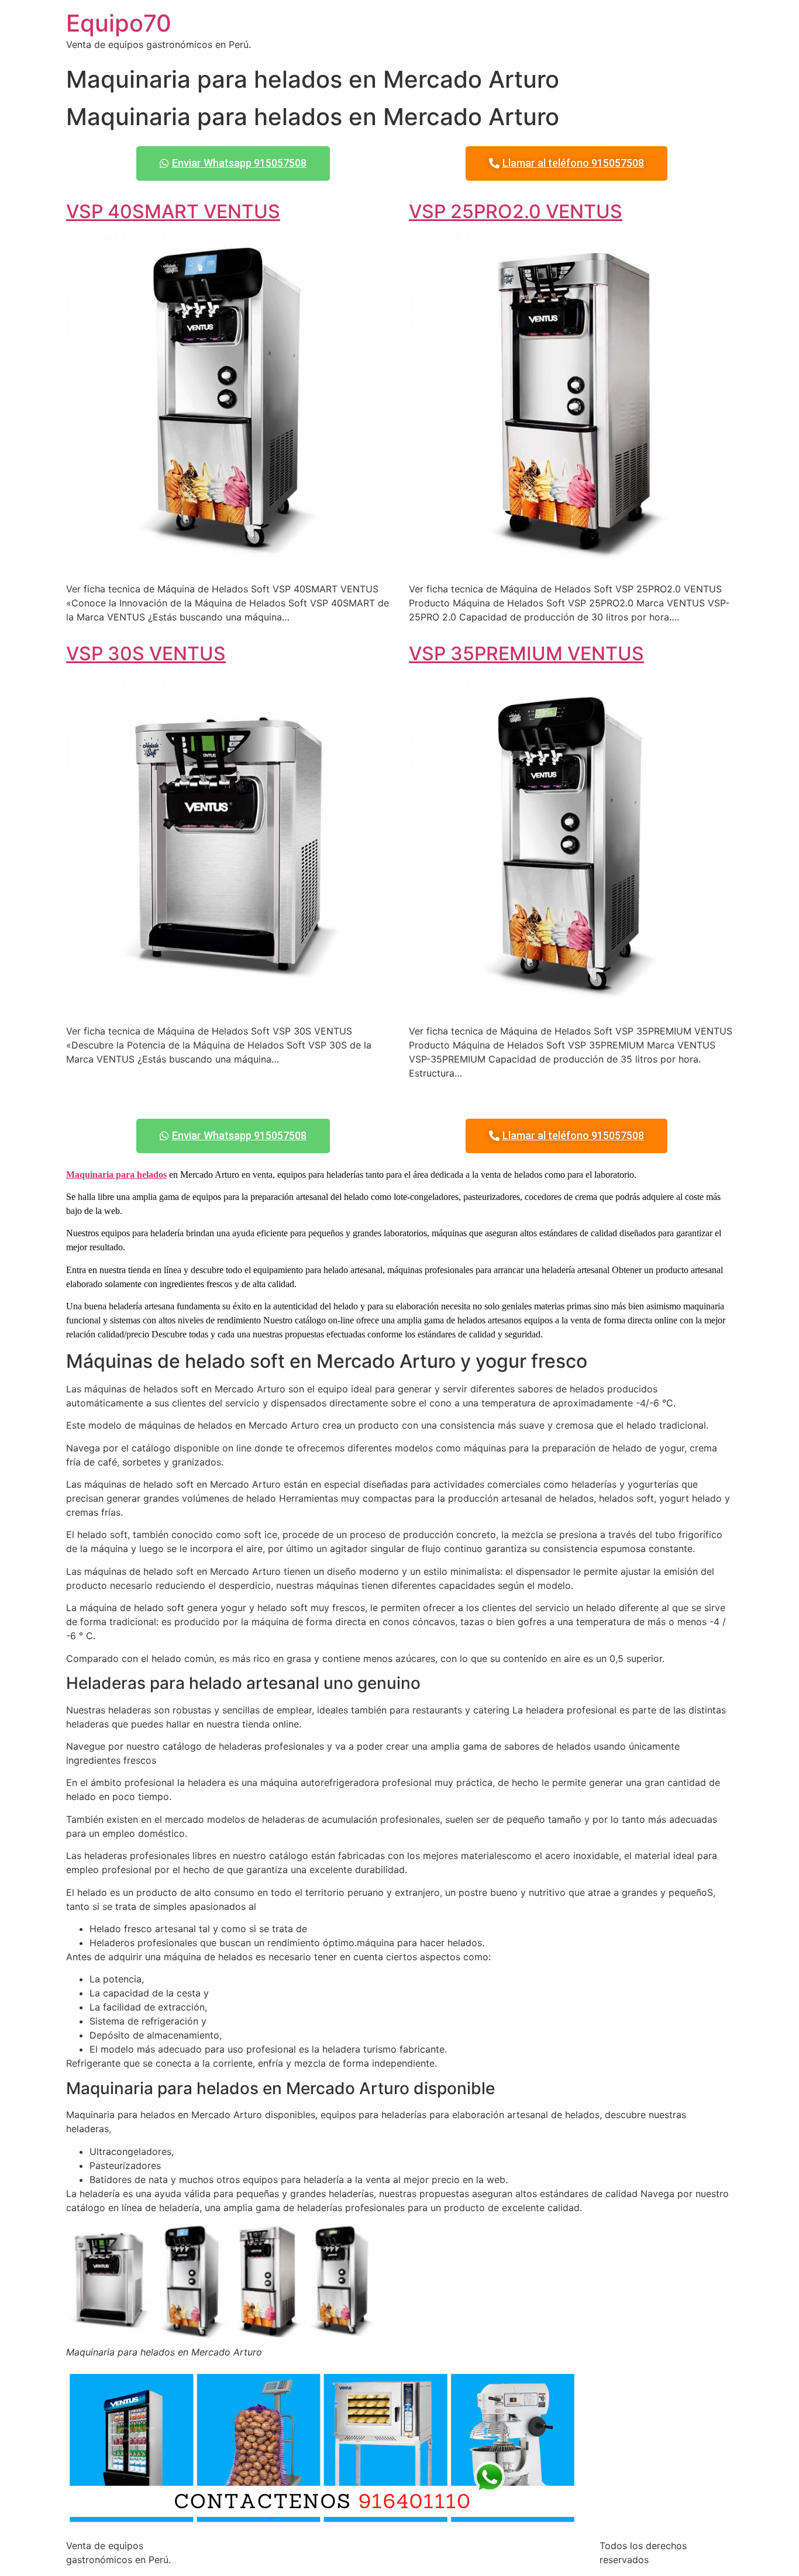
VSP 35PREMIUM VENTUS (526, 654)
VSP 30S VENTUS (146, 654)
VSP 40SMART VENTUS (173, 211)
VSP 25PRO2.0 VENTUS (516, 211)
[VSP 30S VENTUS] (228, 1008)
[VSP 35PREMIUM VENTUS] (571, 1008)
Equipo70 (119, 23)
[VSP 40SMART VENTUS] (228, 565)
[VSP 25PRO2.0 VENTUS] (571, 565)
